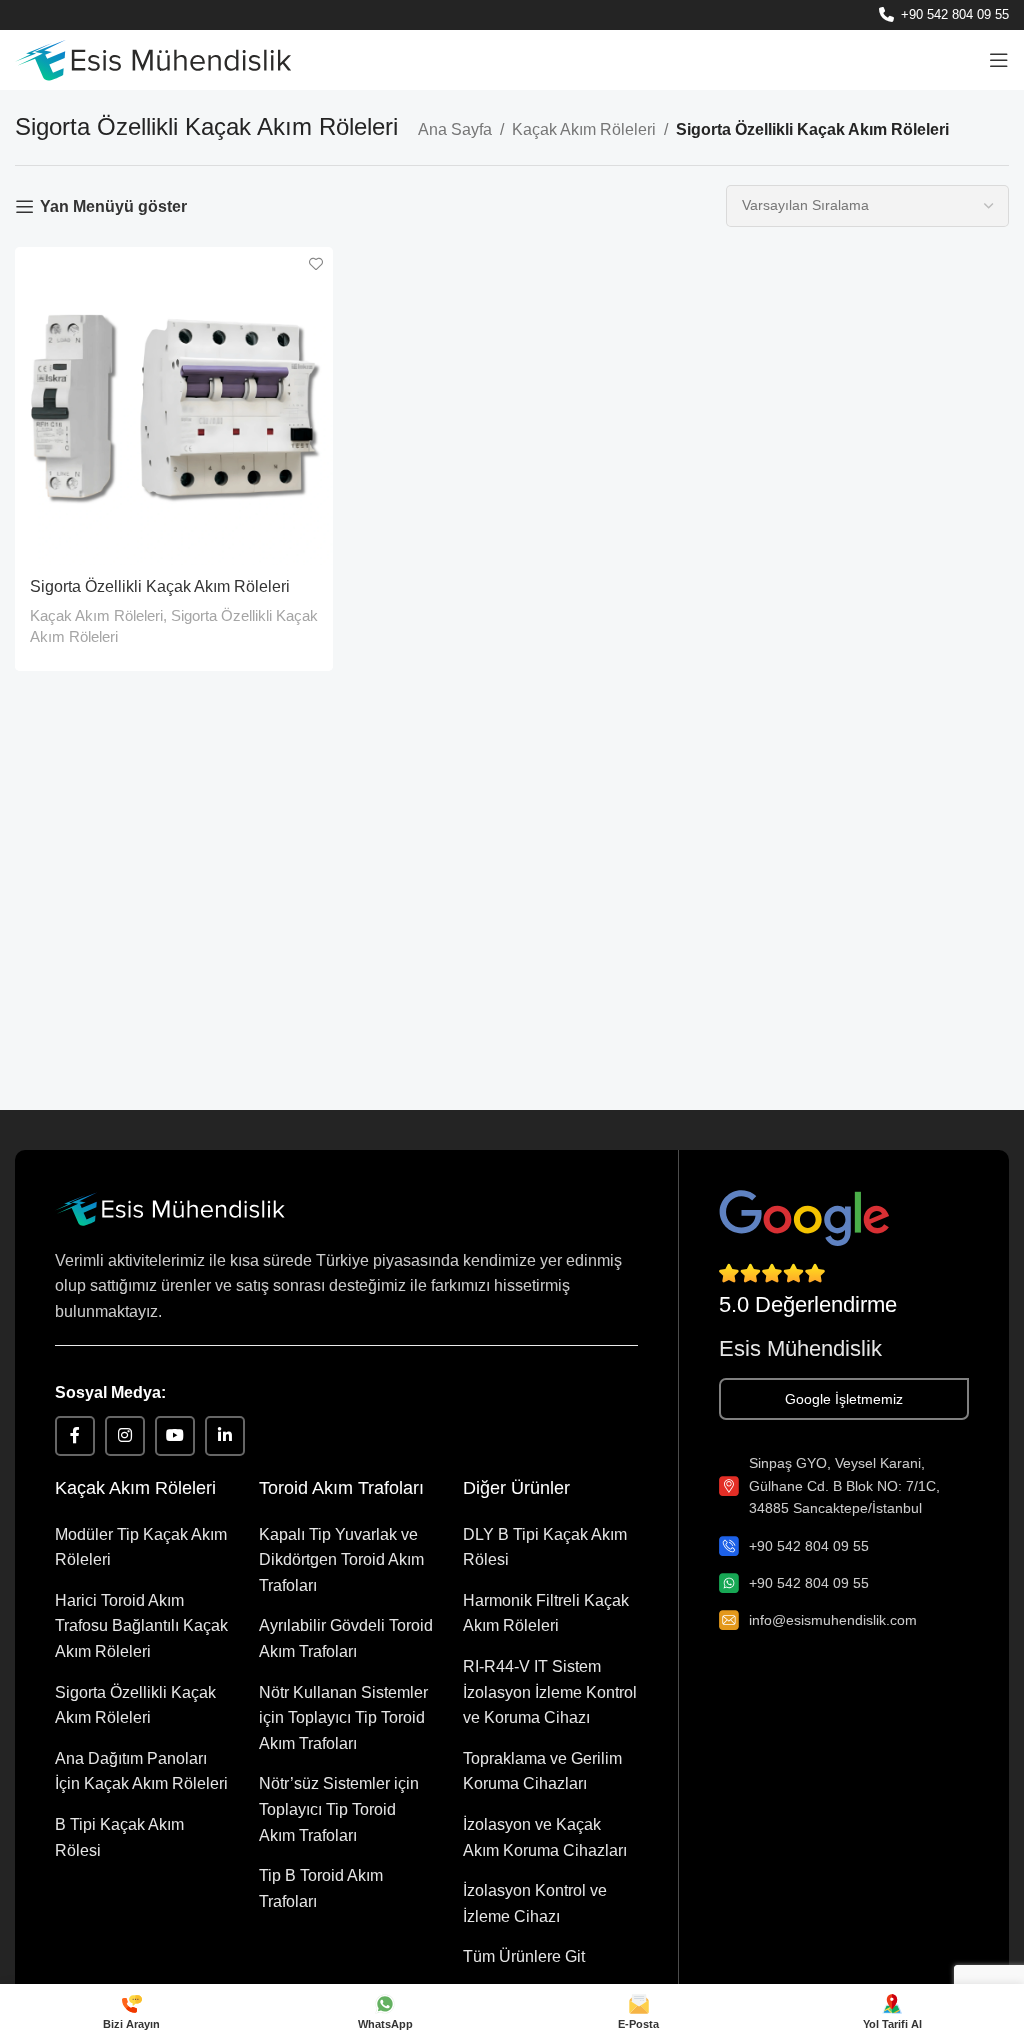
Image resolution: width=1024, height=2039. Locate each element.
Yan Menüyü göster (113, 206)
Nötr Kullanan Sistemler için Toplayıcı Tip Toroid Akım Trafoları (343, 1718)
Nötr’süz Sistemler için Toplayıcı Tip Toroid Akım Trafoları (339, 1809)
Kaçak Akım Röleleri (584, 129)
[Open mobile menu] (999, 60)
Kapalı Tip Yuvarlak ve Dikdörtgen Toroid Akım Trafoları (341, 1560)
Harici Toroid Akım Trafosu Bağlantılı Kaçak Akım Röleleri (141, 1626)
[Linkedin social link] (225, 1436)
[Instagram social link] (125, 1436)
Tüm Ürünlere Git (524, 1956)
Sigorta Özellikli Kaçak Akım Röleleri (160, 586)
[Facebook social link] (75, 1436)
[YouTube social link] (175, 1436)
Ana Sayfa (455, 129)
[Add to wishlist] (315, 264)
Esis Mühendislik (800, 1348)
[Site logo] (153, 58)
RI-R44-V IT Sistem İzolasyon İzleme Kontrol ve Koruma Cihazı (550, 1692)
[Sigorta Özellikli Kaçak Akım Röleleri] (174, 406)
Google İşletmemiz (844, 1399)
